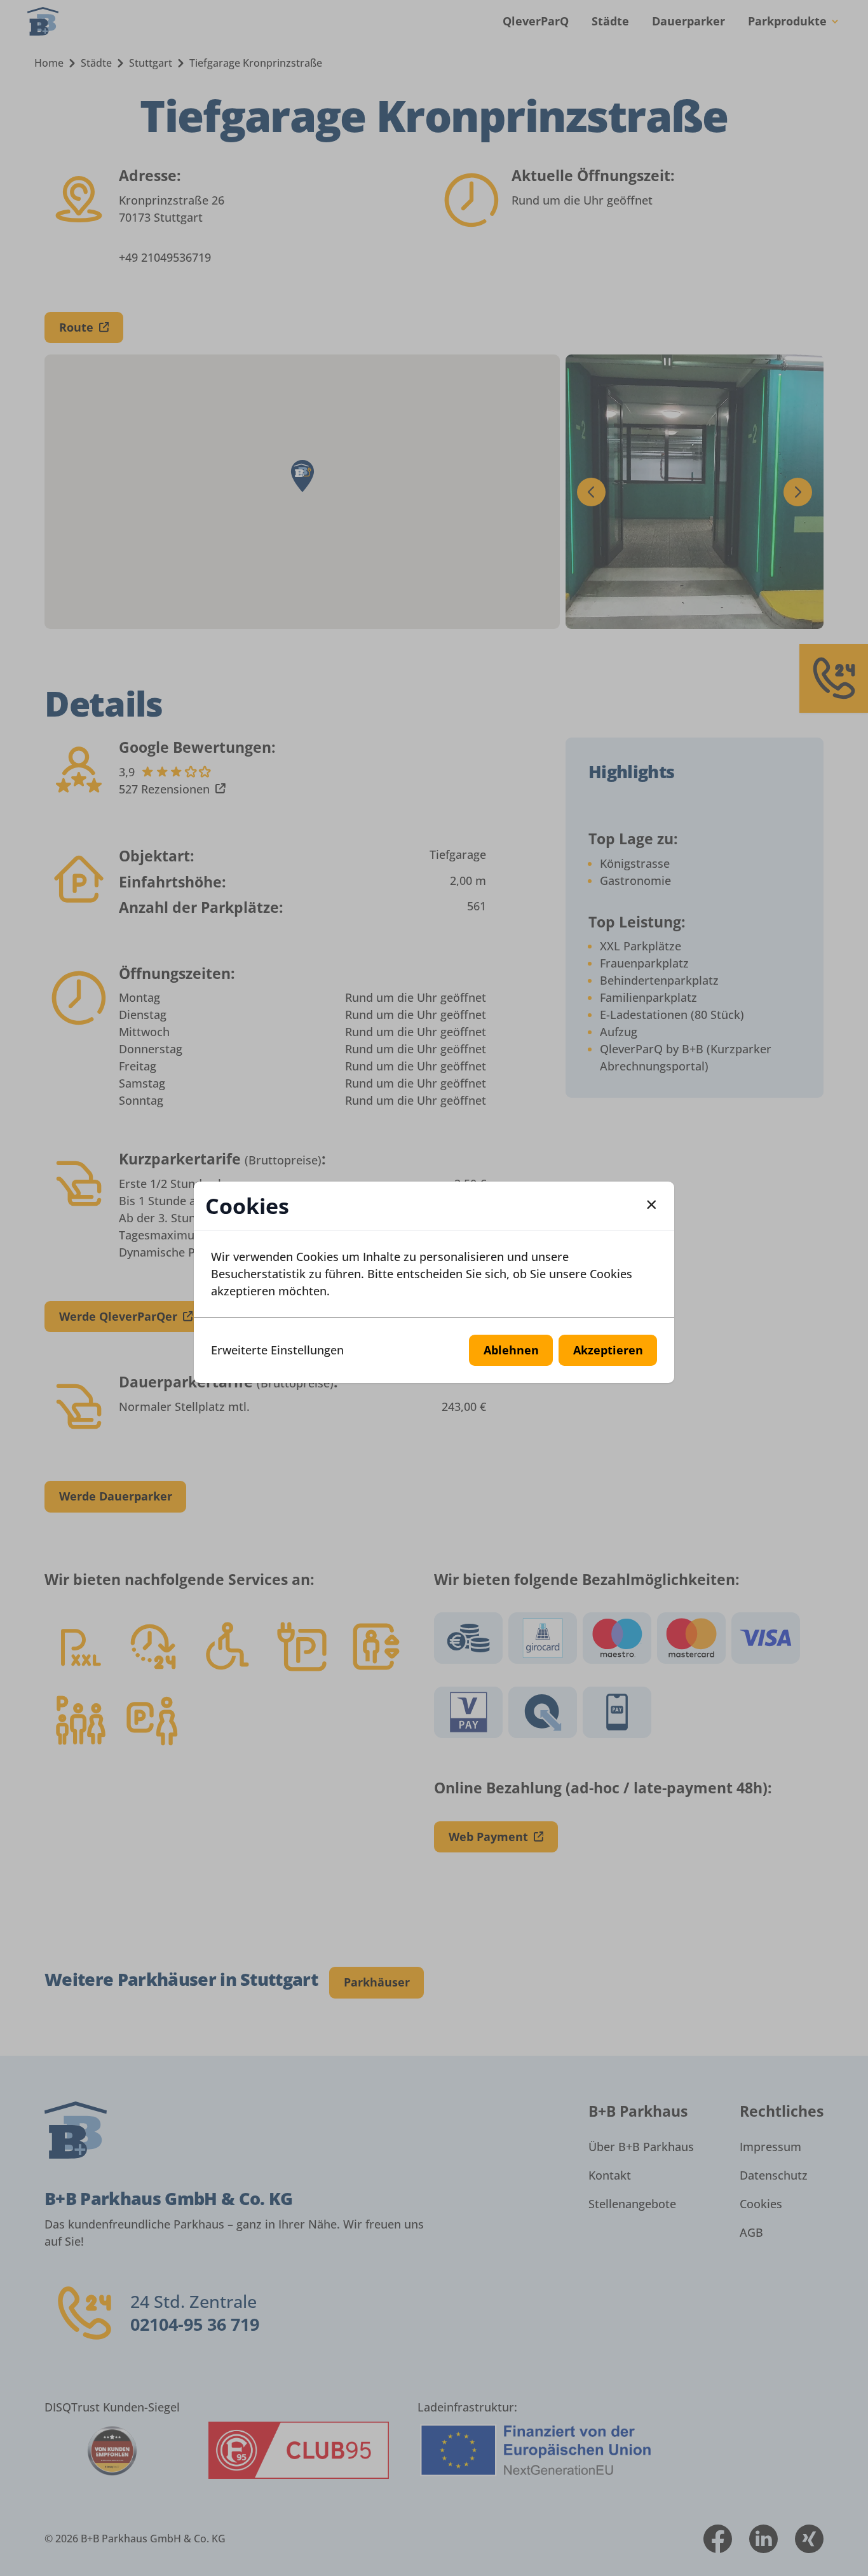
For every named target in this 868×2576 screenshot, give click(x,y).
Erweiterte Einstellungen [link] (277, 1350)
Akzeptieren (608, 1350)
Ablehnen (511, 1350)
